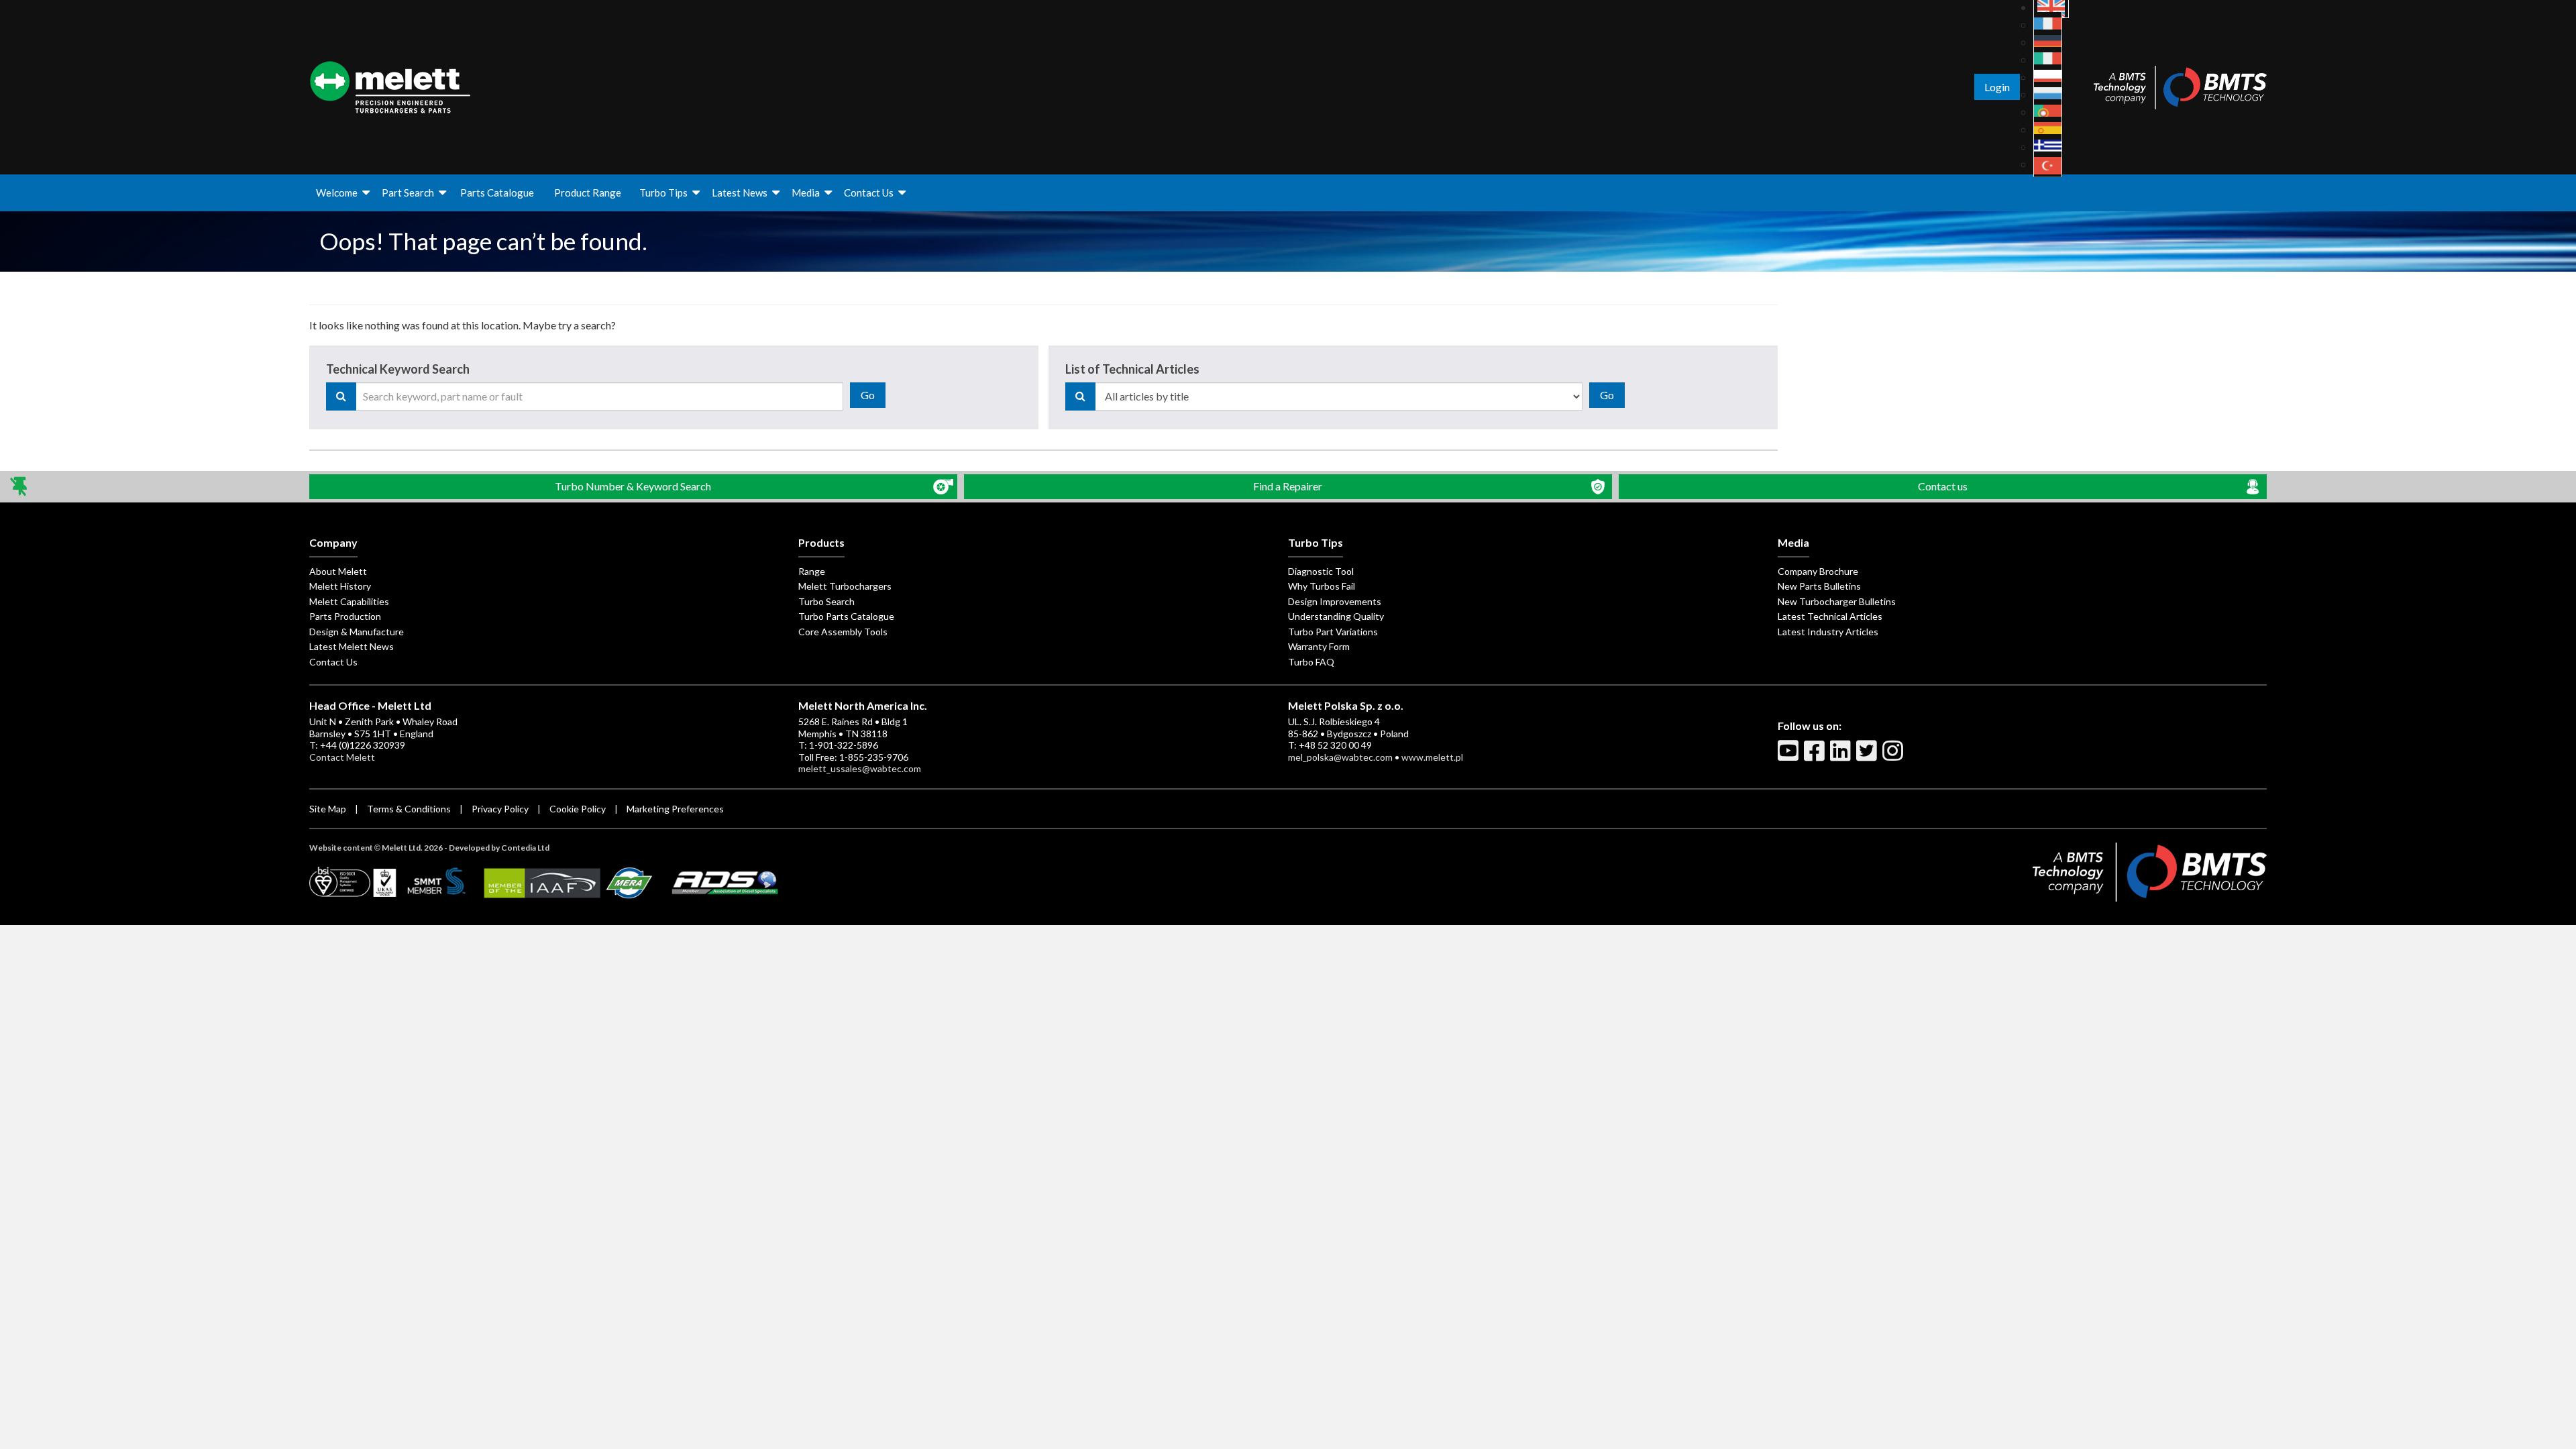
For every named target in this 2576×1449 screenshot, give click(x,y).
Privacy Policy (500, 809)
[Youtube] (1790, 756)
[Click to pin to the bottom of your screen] (20, 487)
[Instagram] (1894, 756)
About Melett (338, 571)
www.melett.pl (1432, 757)
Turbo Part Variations (1333, 632)
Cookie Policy (578, 809)
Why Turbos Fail (1322, 586)
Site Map (328, 809)
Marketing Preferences (675, 809)
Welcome (337, 193)
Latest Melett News (352, 646)
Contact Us (869, 193)
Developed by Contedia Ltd (499, 848)
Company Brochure (1818, 571)
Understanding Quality (1336, 616)
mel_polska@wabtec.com (1340, 757)
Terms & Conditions (409, 809)
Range (812, 571)
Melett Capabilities (349, 601)
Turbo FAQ (1311, 662)
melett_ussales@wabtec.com (860, 768)
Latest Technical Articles (1830, 616)
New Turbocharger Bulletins (1837, 601)
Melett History (340, 586)
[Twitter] (1868, 756)
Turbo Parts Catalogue (846, 616)
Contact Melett (342, 757)
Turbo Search (826, 601)
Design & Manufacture (357, 632)
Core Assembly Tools (843, 632)
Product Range (588, 193)
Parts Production (345, 616)
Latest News (740, 193)
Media (806, 193)
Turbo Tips (663, 193)
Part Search (408, 193)
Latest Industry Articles (1828, 632)
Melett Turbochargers (845, 586)
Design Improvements (1335, 601)
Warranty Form (1319, 646)
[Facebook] (1816, 756)
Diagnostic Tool (1321, 571)
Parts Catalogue (497, 193)
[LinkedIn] (1842, 756)
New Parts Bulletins (1819, 586)
